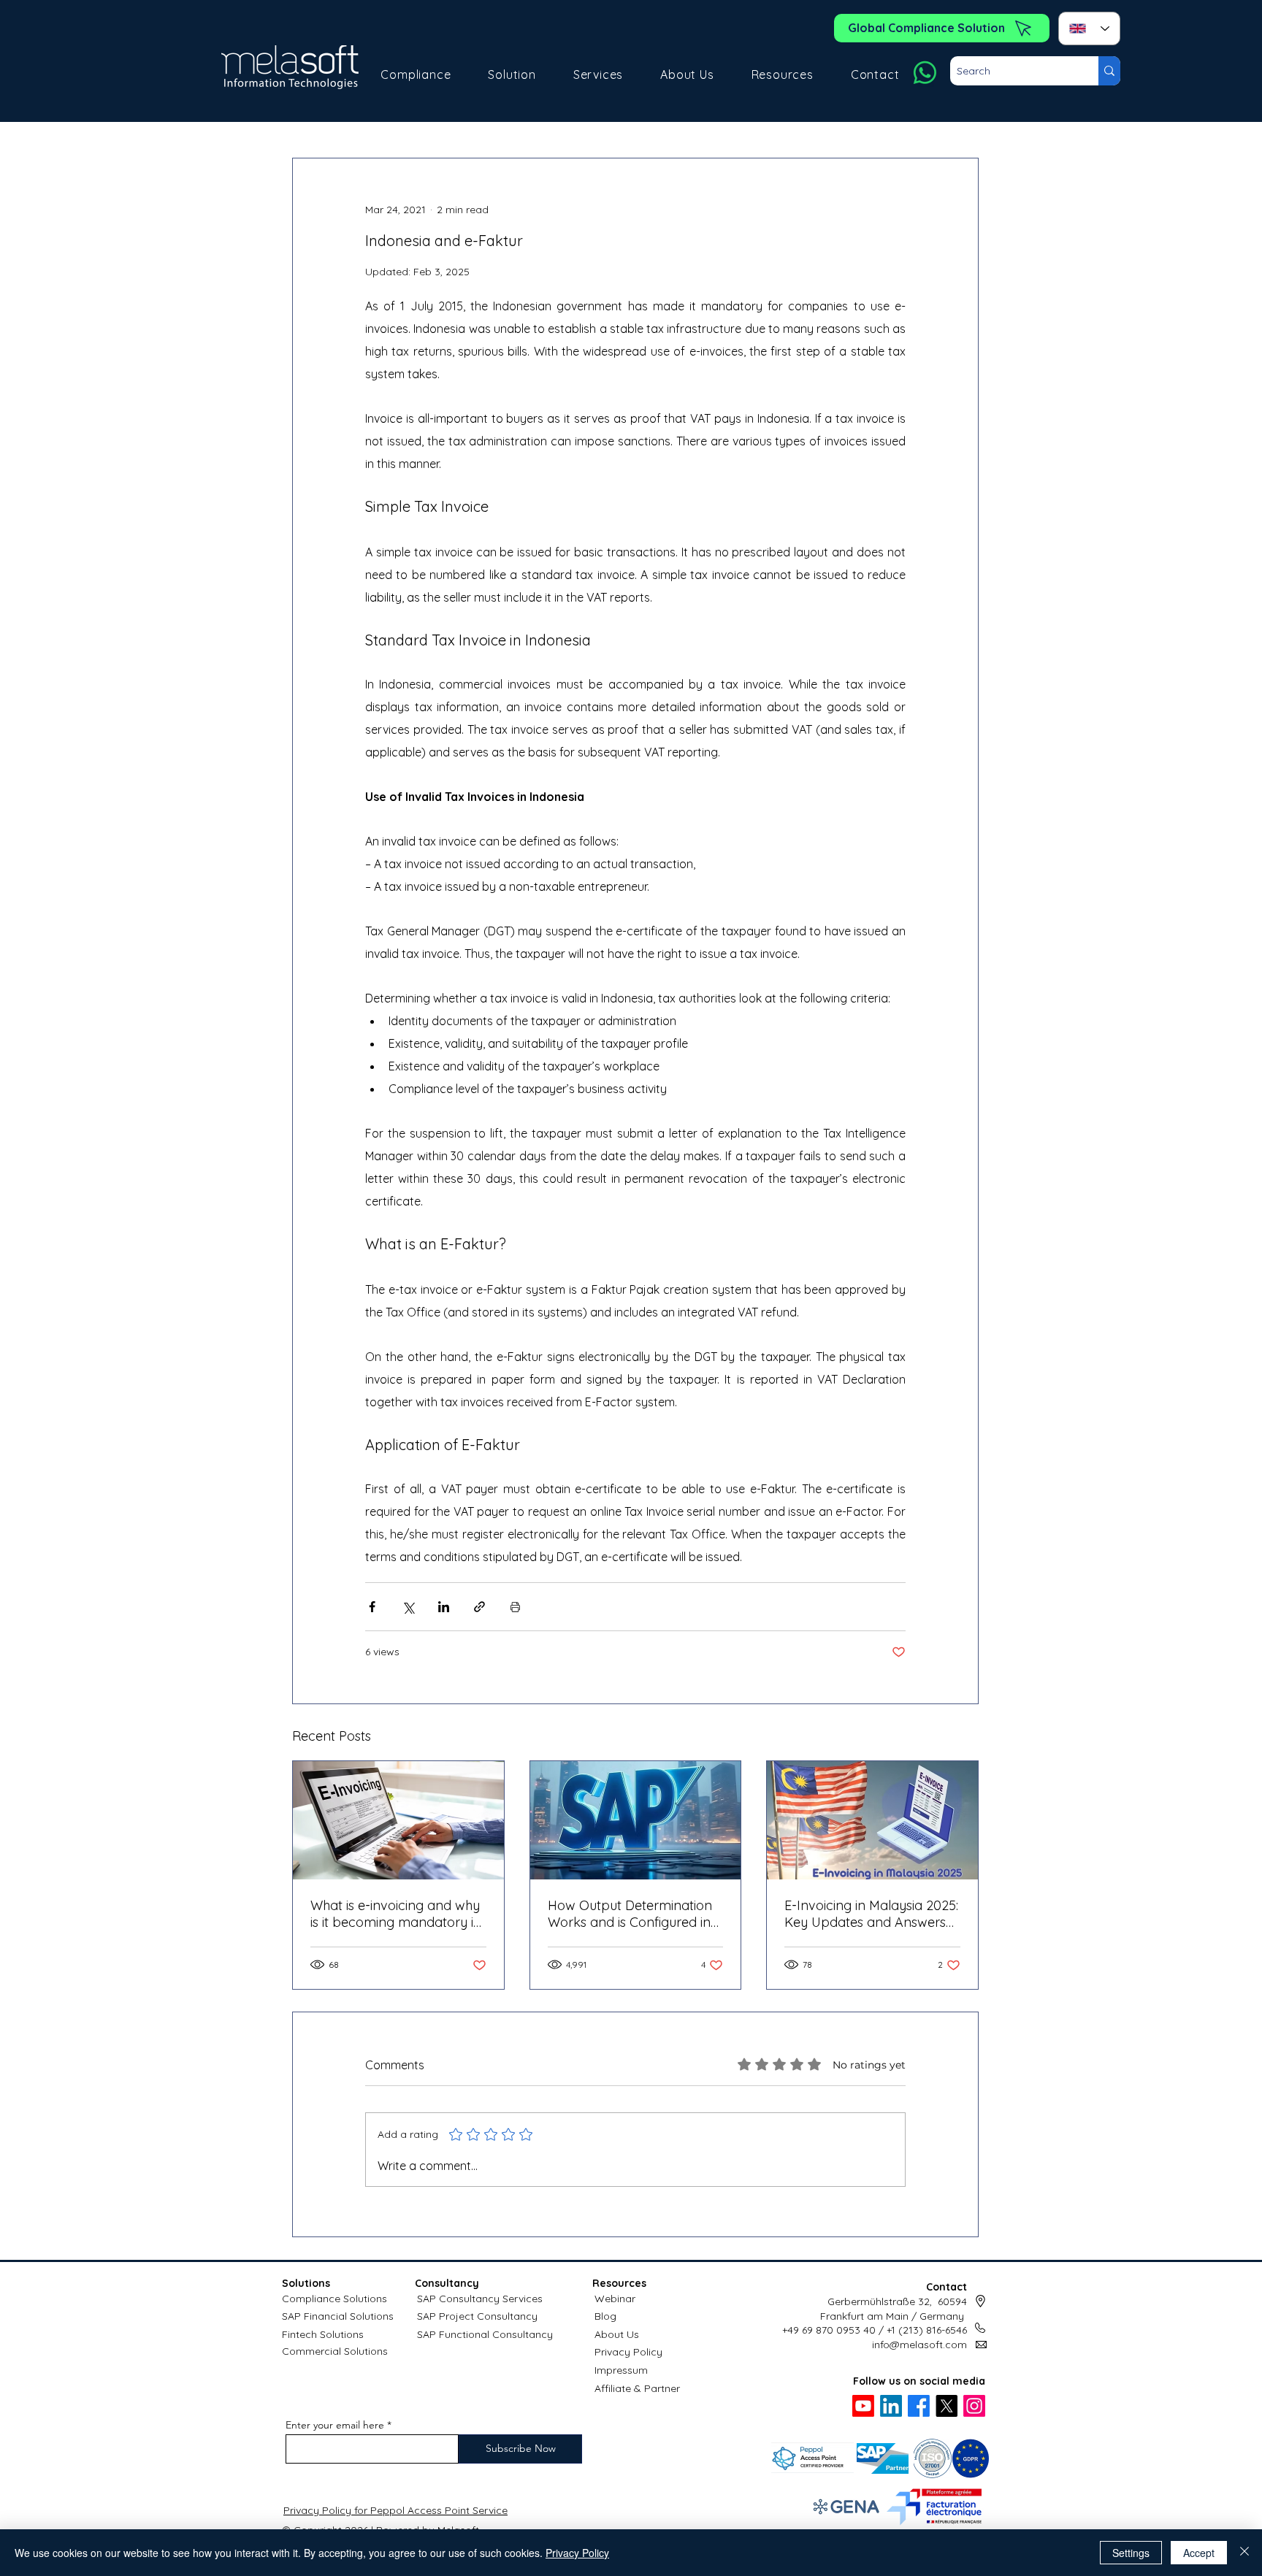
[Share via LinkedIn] (444, 1607)
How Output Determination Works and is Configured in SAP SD (630, 1914)
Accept (1199, 2553)
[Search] (1109, 71)
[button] (416, 74)
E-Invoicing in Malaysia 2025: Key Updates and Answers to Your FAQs (871, 1914)
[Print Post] (515, 1607)
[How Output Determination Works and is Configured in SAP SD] (636, 1820)
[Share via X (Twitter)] (408, 1607)
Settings (1131, 2553)
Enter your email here (335, 2425)
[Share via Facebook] (372, 1607)
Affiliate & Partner (637, 2388)
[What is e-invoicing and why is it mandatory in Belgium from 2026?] (398, 1820)
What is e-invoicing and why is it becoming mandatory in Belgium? (396, 1914)
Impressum (621, 2370)
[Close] (1244, 2553)
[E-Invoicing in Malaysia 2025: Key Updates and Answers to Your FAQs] (872, 1820)
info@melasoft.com (919, 2345)
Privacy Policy (628, 2352)
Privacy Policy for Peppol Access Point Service (395, 2510)
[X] (946, 2406)
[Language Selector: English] (1089, 28)
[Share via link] (479, 1607)
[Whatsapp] (925, 73)
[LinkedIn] (891, 2406)
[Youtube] (863, 2406)
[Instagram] (974, 2406)
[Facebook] (919, 2406)
